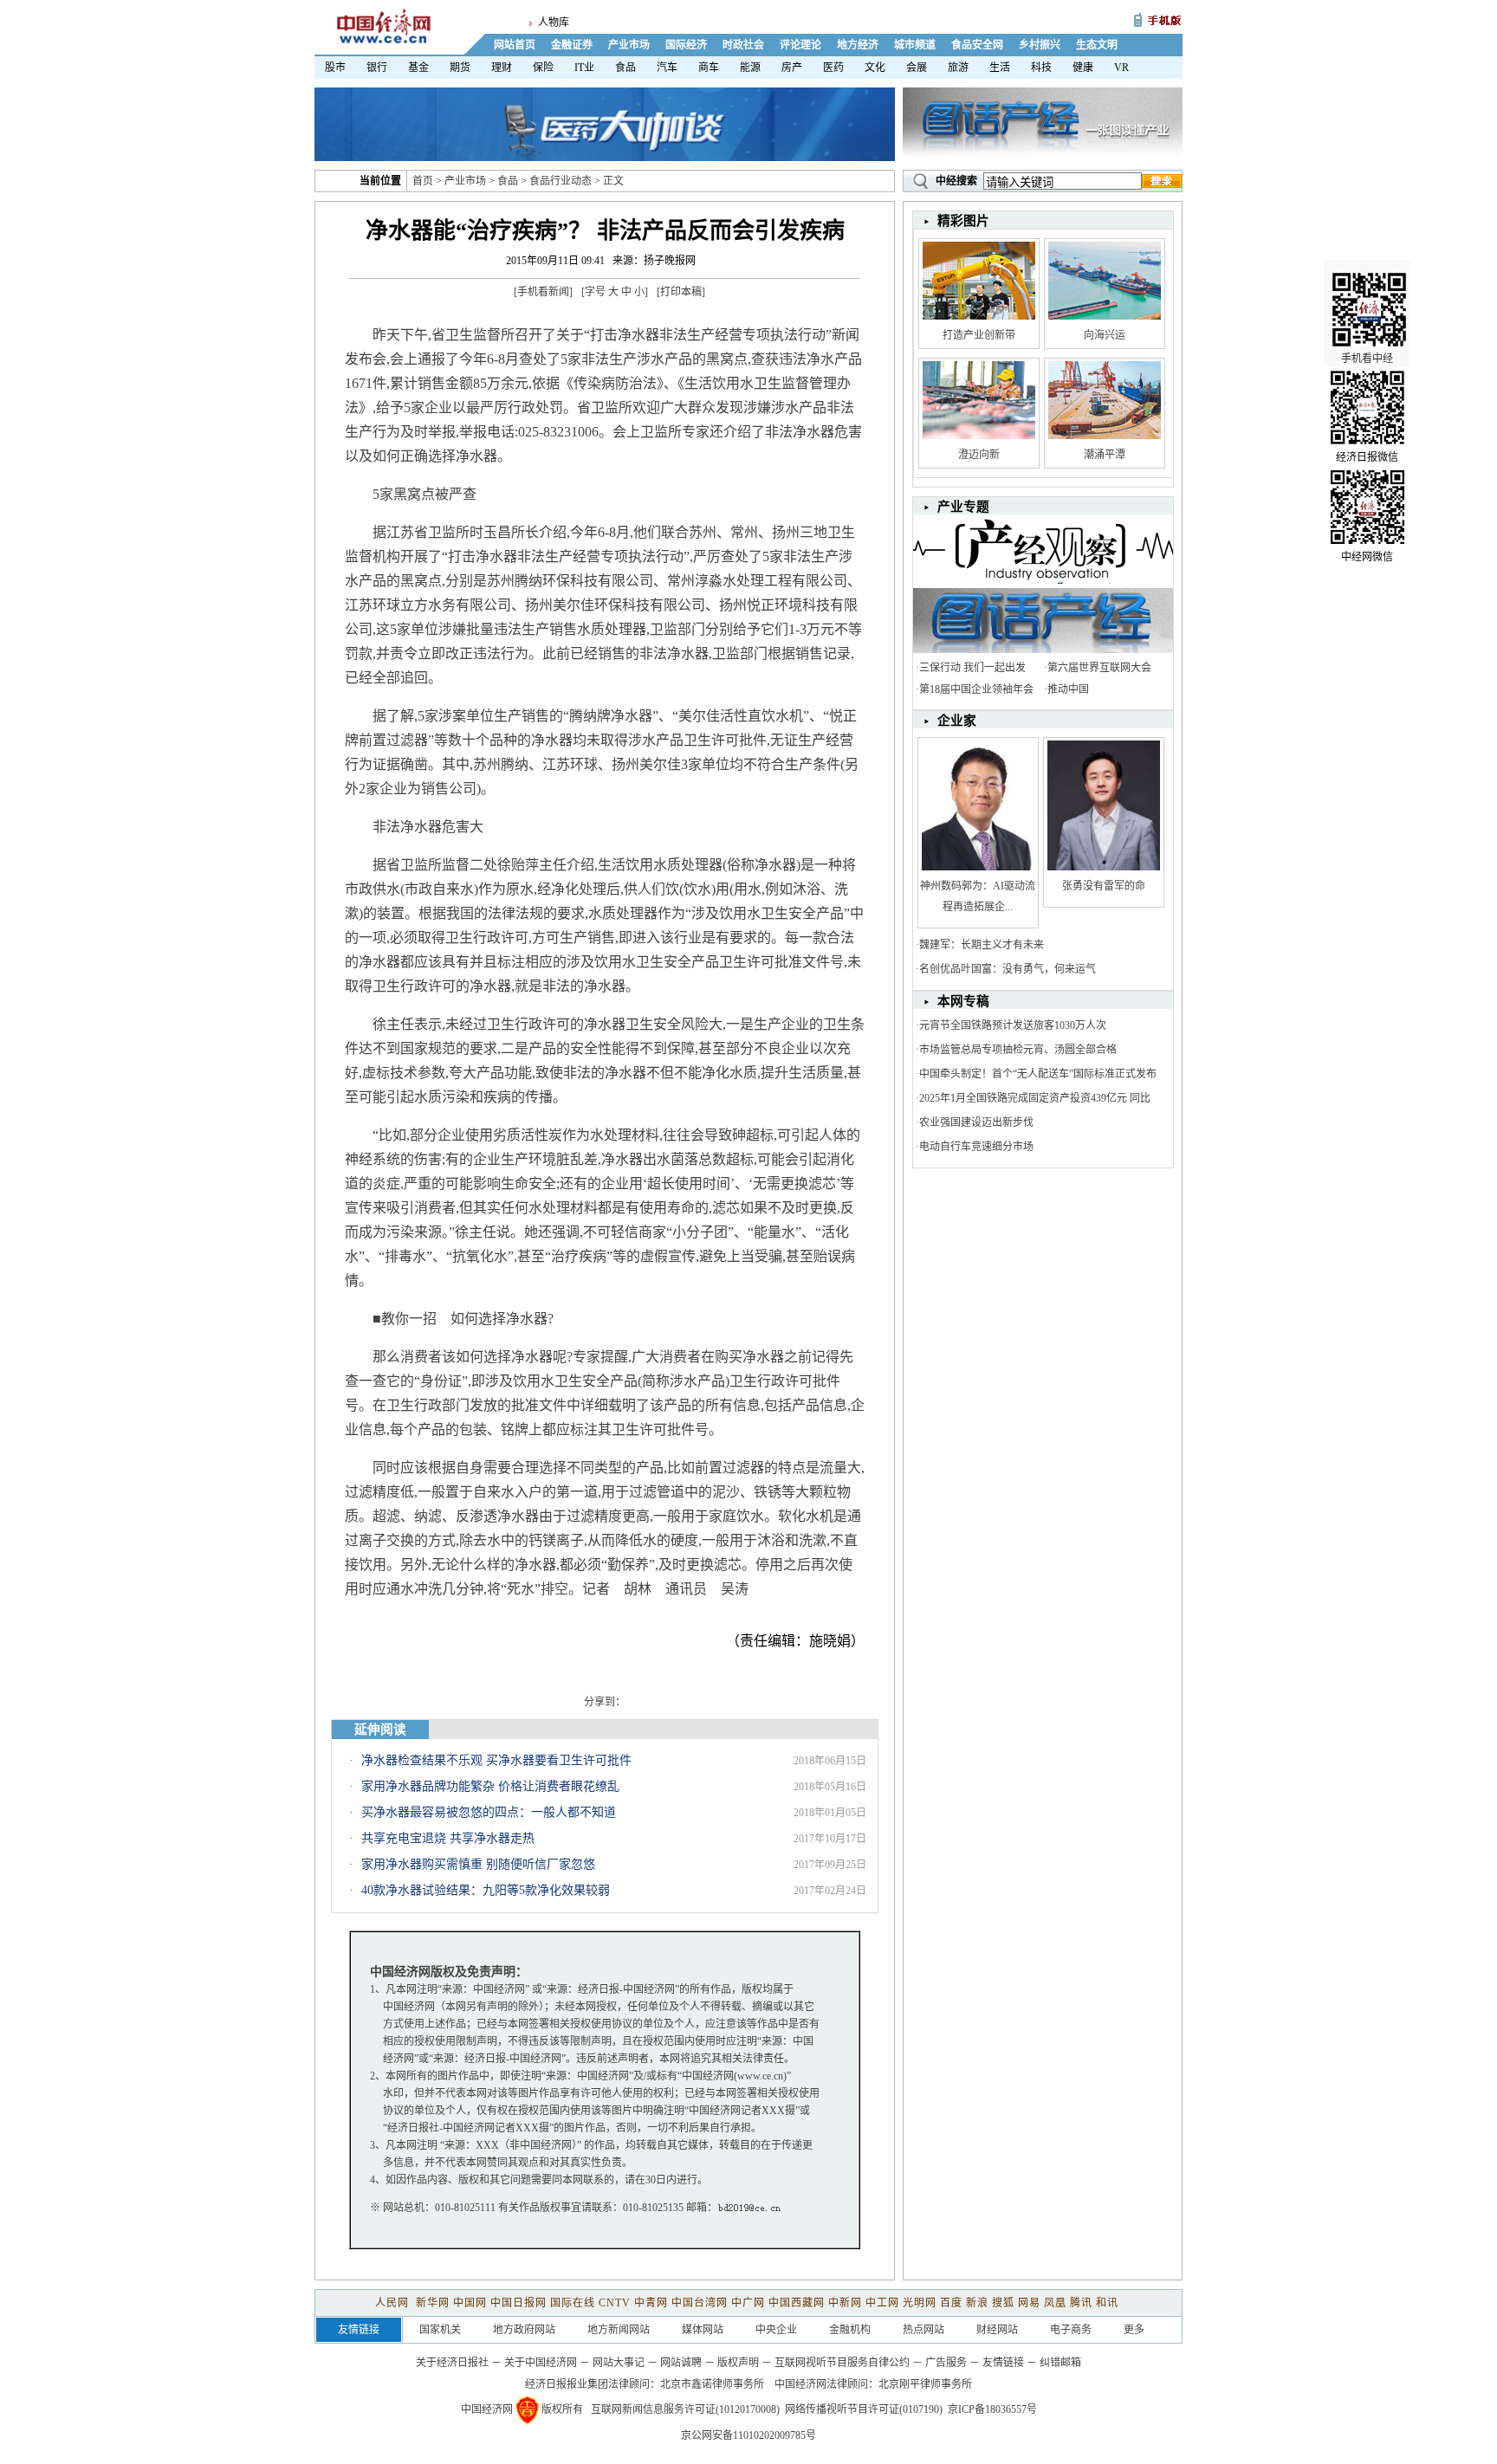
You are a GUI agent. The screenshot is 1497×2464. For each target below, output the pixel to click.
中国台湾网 (700, 2303)
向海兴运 (1105, 335)
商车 (709, 68)
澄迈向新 (979, 455)
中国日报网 (518, 2303)
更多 (1134, 2330)
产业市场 (629, 45)
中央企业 (776, 2330)
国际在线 (573, 2303)
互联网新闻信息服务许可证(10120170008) (685, 2409)
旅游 (958, 68)
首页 (423, 181)
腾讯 (1081, 2303)
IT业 (584, 68)
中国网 (470, 2303)
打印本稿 (681, 292)
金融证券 (572, 45)
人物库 (554, 23)
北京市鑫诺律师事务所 (712, 2384)
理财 (502, 68)
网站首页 (515, 45)
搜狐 (1003, 2303)
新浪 (977, 2303)
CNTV (615, 2303)
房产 (792, 68)
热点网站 (923, 2330)
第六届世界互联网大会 (1099, 668)
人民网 (394, 2303)
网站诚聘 (681, 2363)
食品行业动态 (561, 181)
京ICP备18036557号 (992, 2409)
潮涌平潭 (1105, 455)
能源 (750, 68)
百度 (951, 2303)
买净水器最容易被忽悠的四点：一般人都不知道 (489, 1812)
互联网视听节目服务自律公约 (842, 2363)
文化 (875, 68)
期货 (460, 68)
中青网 (651, 2303)
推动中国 (1068, 689)
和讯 (1107, 2303)
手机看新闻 (543, 292)
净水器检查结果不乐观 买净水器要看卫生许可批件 (496, 1760)
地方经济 (858, 45)
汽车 (667, 68)
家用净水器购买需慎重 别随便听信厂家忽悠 (478, 1864)
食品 (625, 68)
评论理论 (800, 45)
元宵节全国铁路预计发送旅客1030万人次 (1013, 1025)
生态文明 (1097, 45)
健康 (1083, 68)
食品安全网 (977, 45)
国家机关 (440, 2330)
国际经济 (686, 45)
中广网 (748, 2303)
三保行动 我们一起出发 (972, 668)
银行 (377, 68)
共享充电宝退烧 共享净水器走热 (448, 1838)
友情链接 (1003, 2363)
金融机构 (850, 2330)
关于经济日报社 (452, 2363)
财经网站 (997, 2330)
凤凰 (1055, 2303)
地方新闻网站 (619, 2330)
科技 (1041, 68)
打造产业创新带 (979, 335)
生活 (1000, 68)
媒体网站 (703, 2330)
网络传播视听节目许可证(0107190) (864, 2409)
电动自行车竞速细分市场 (976, 1147)
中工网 (882, 2303)
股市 (335, 68)
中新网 (845, 2303)
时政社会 (743, 45)
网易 (1029, 2303)
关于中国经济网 (541, 2363)
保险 (543, 68)
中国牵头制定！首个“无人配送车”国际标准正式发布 (1038, 1074)
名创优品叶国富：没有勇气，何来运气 (1008, 969)
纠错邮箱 (1060, 2363)
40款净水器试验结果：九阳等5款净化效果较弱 (486, 1890)
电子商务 (1071, 2330)
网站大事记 (619, 2363)
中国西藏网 (797, 2303)
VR (1121, 68)
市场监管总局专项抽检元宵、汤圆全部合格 (1018, 1050)
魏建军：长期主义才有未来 (982, 945)
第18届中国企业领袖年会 (976, 689)
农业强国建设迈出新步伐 (976, 1122)
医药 (833, 68)
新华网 (433, 2303)
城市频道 (915, 45)
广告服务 (946, 2363)
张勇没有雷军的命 (1104, 886)
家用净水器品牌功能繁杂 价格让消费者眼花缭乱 (490, 1786)
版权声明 (738, 2363)
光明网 (920, 2303)
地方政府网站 (524, 2330)
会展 (917, 68)
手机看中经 (1367, 359)
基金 (418, 68)
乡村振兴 (1040, 45)
